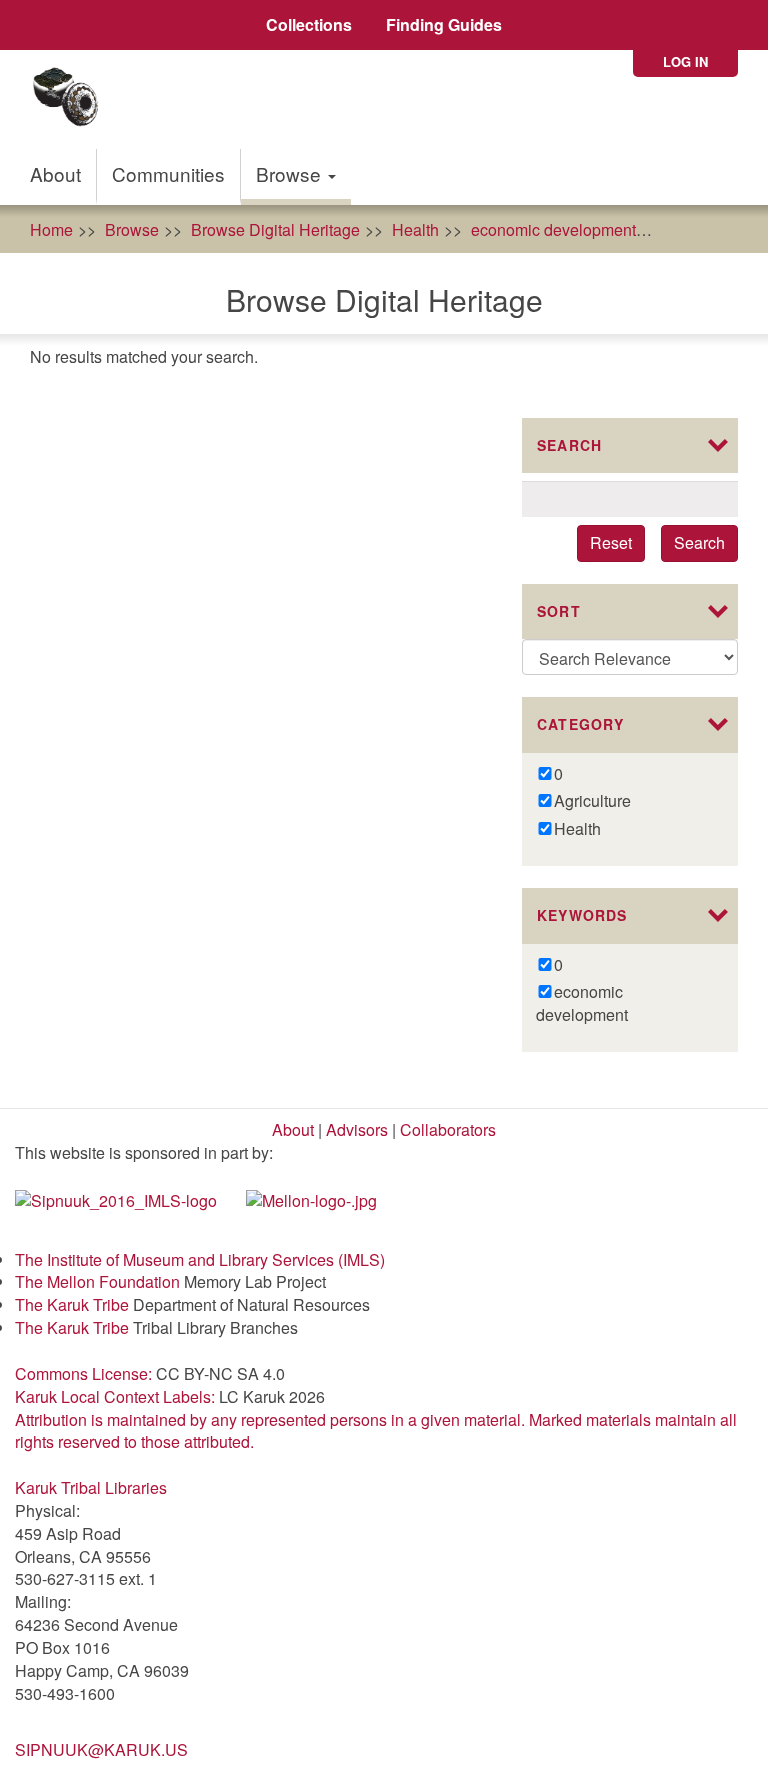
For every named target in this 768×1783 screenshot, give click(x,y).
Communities (168, 173)
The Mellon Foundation (97, 1281)
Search (699, 542)
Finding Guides (444, 24)
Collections (309, 24)
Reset (611, 542)
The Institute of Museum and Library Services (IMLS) (200, 1259)
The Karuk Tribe (72, 1304)
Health (415, 229)
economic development (553, 229)
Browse (291, 173)
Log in (685, 61)
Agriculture (706, 229)
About (55, 173)
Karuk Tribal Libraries (91, 1487)
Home (51, 229)
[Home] (72, 99)
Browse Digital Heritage (275, 229)
